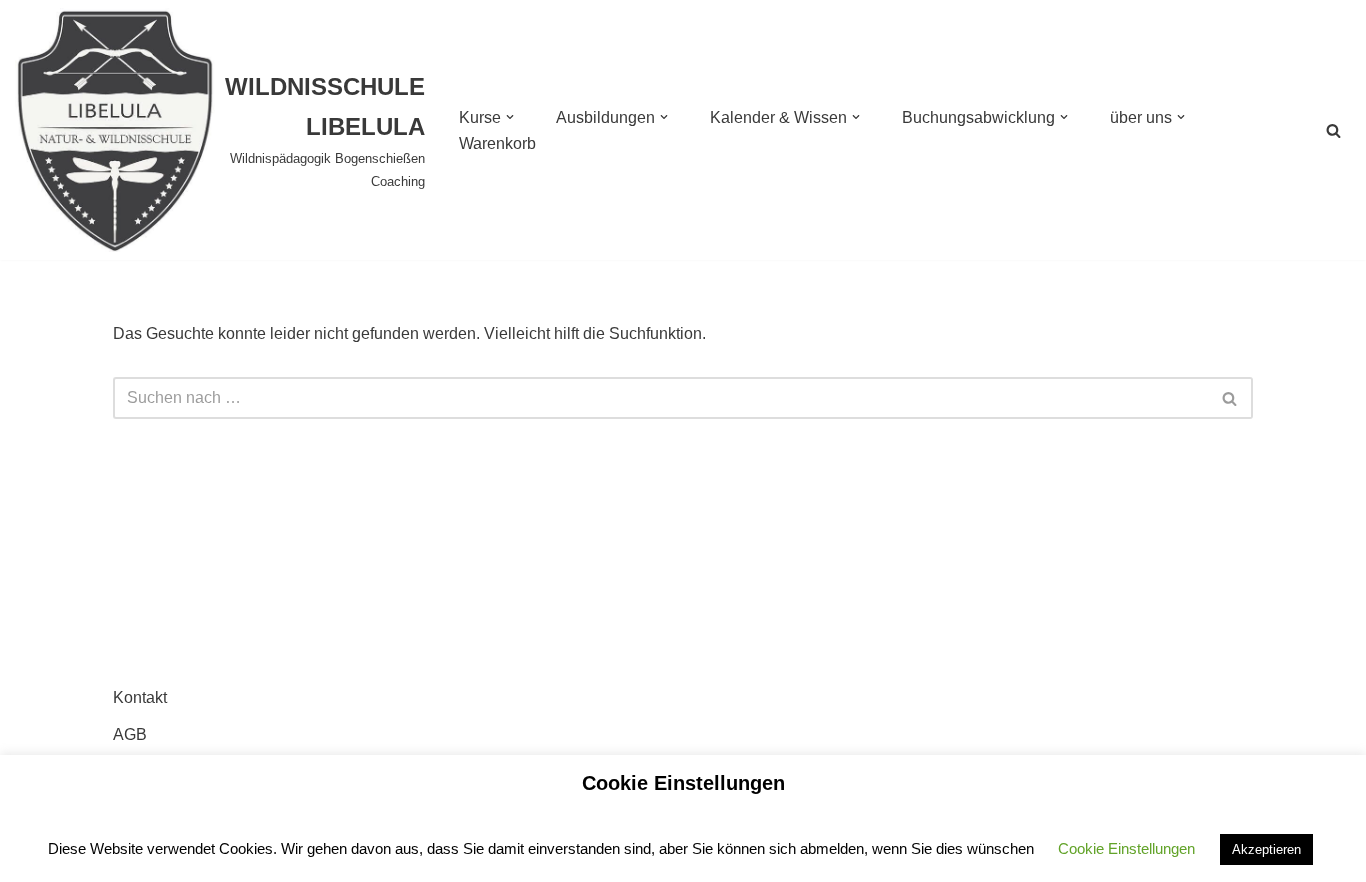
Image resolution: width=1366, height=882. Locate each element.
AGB (130, 734)
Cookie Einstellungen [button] (1126, 848)
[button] (510, 117)
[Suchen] (1333, 130)
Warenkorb (497, 143)
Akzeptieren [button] (1266, 849)
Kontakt (140, 697)
